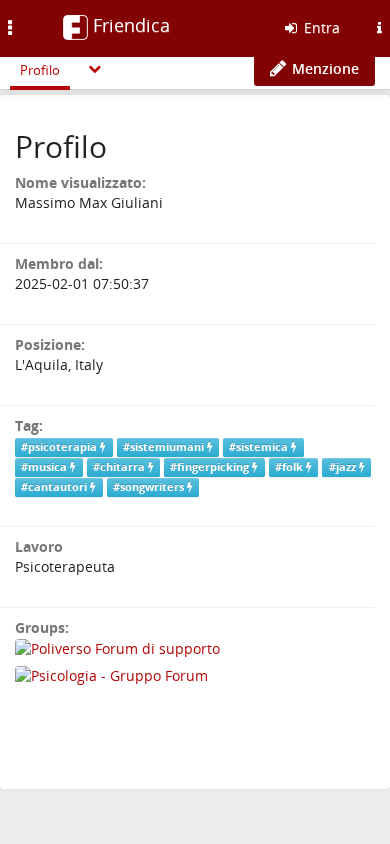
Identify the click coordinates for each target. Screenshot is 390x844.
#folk (290, 467)
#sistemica (260, 447)
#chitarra (120, 467)
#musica (45, 467)
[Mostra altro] (95, 68)
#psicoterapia (60, 447)
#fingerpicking (211, 467)
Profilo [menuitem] (40, 70)
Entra (320, 27)
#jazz (344, 467)
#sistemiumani (165, 447)
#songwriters (150, 487)
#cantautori (55, 487)
